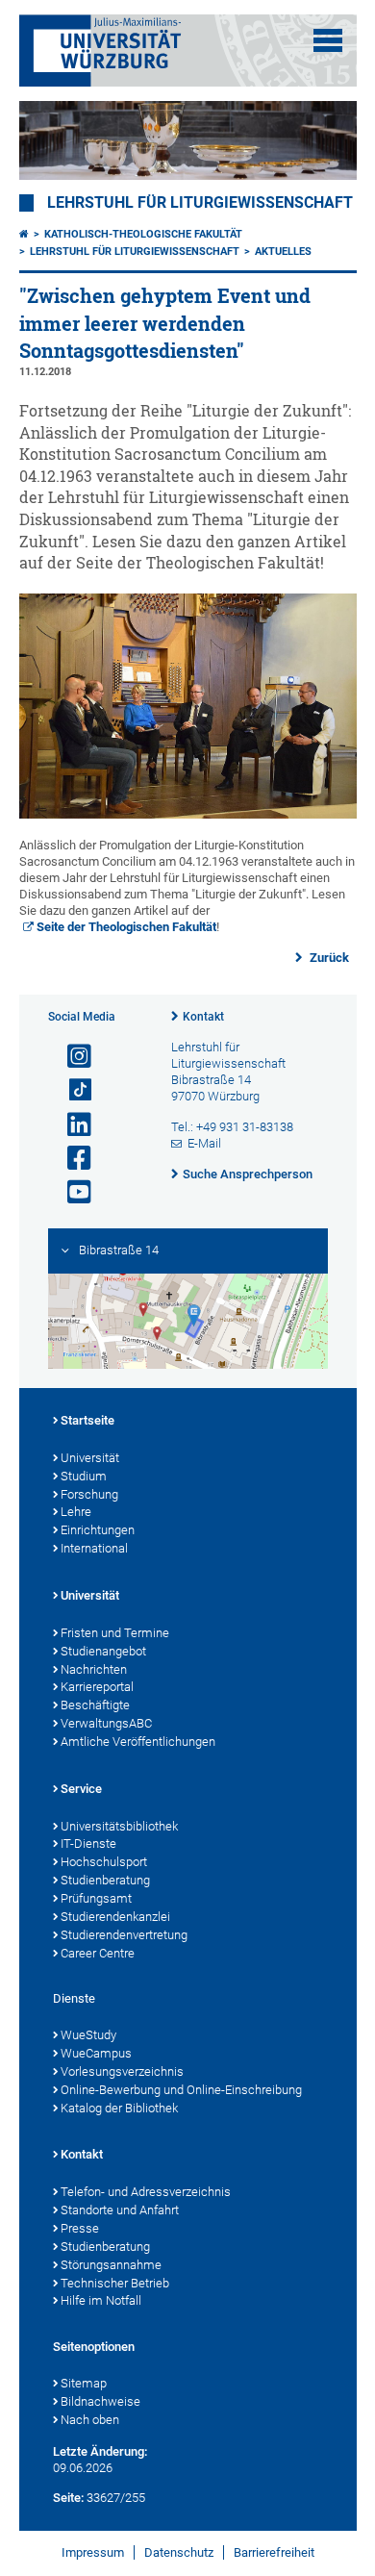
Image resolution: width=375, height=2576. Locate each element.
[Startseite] (24, 234)
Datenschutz (179, 2552)
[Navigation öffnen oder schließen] (328, 40)
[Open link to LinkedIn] (71, 1125)
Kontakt (203, 1017)
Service (81, 1789)
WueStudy (88, 2035)
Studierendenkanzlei (115, 1917)
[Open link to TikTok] (71, 1090)
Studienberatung (105, 1880)
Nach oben (90, 2420)
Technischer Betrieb (115, 2283)
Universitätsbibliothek (119, 1826)
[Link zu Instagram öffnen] (71, 1057)
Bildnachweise (100, 2401)
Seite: (68, 2498)
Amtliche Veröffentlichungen (138, 1742)
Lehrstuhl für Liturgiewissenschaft (200, 203)
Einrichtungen (98, 1530)
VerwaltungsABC (106, 1723)
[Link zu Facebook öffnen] (71, 1159)
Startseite (87, 1420)
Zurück (328, 958)
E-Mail (204, 1143)
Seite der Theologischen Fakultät (126, 927)
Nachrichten (94, 1669)
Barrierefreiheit (274, 2552)
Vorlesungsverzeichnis (122, 2071)
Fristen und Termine (115, 1633)
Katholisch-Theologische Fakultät (143, 234)
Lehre (76, 1512)
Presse (80, 2228)
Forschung (89, 1494)
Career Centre (98, 1953)
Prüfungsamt (96, 1898)
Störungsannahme (111, 2265)
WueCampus (96, 2053)
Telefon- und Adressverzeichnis (146, 2192)
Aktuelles (283, 252)
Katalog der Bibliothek (119, 2108)
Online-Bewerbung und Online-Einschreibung (181, 2090)
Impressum (93, 2552)
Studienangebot (103, 1651)
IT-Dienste (88, 1844)
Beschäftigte (95, 1705)
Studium (84, 1476)
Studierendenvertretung (124, 1935)
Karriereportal (97, 1687)
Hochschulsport (104, 1862)
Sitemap (84, 2383)
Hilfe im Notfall (101, 2300)
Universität (90, 1458)
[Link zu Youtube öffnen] (71, 1192)
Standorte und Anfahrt (120, 2210)
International (94, 1548)
